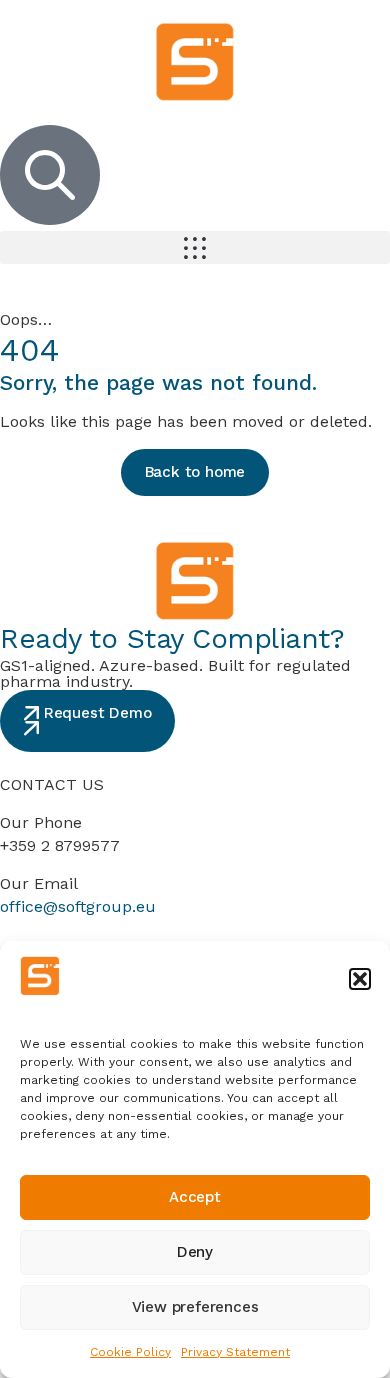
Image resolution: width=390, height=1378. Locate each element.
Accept (195, 1197)
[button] (360, 979)
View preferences (195, 1307)
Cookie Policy (130, 1352)
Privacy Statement (235, 1352)
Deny (195, 1252)
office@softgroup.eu (78, 906)
